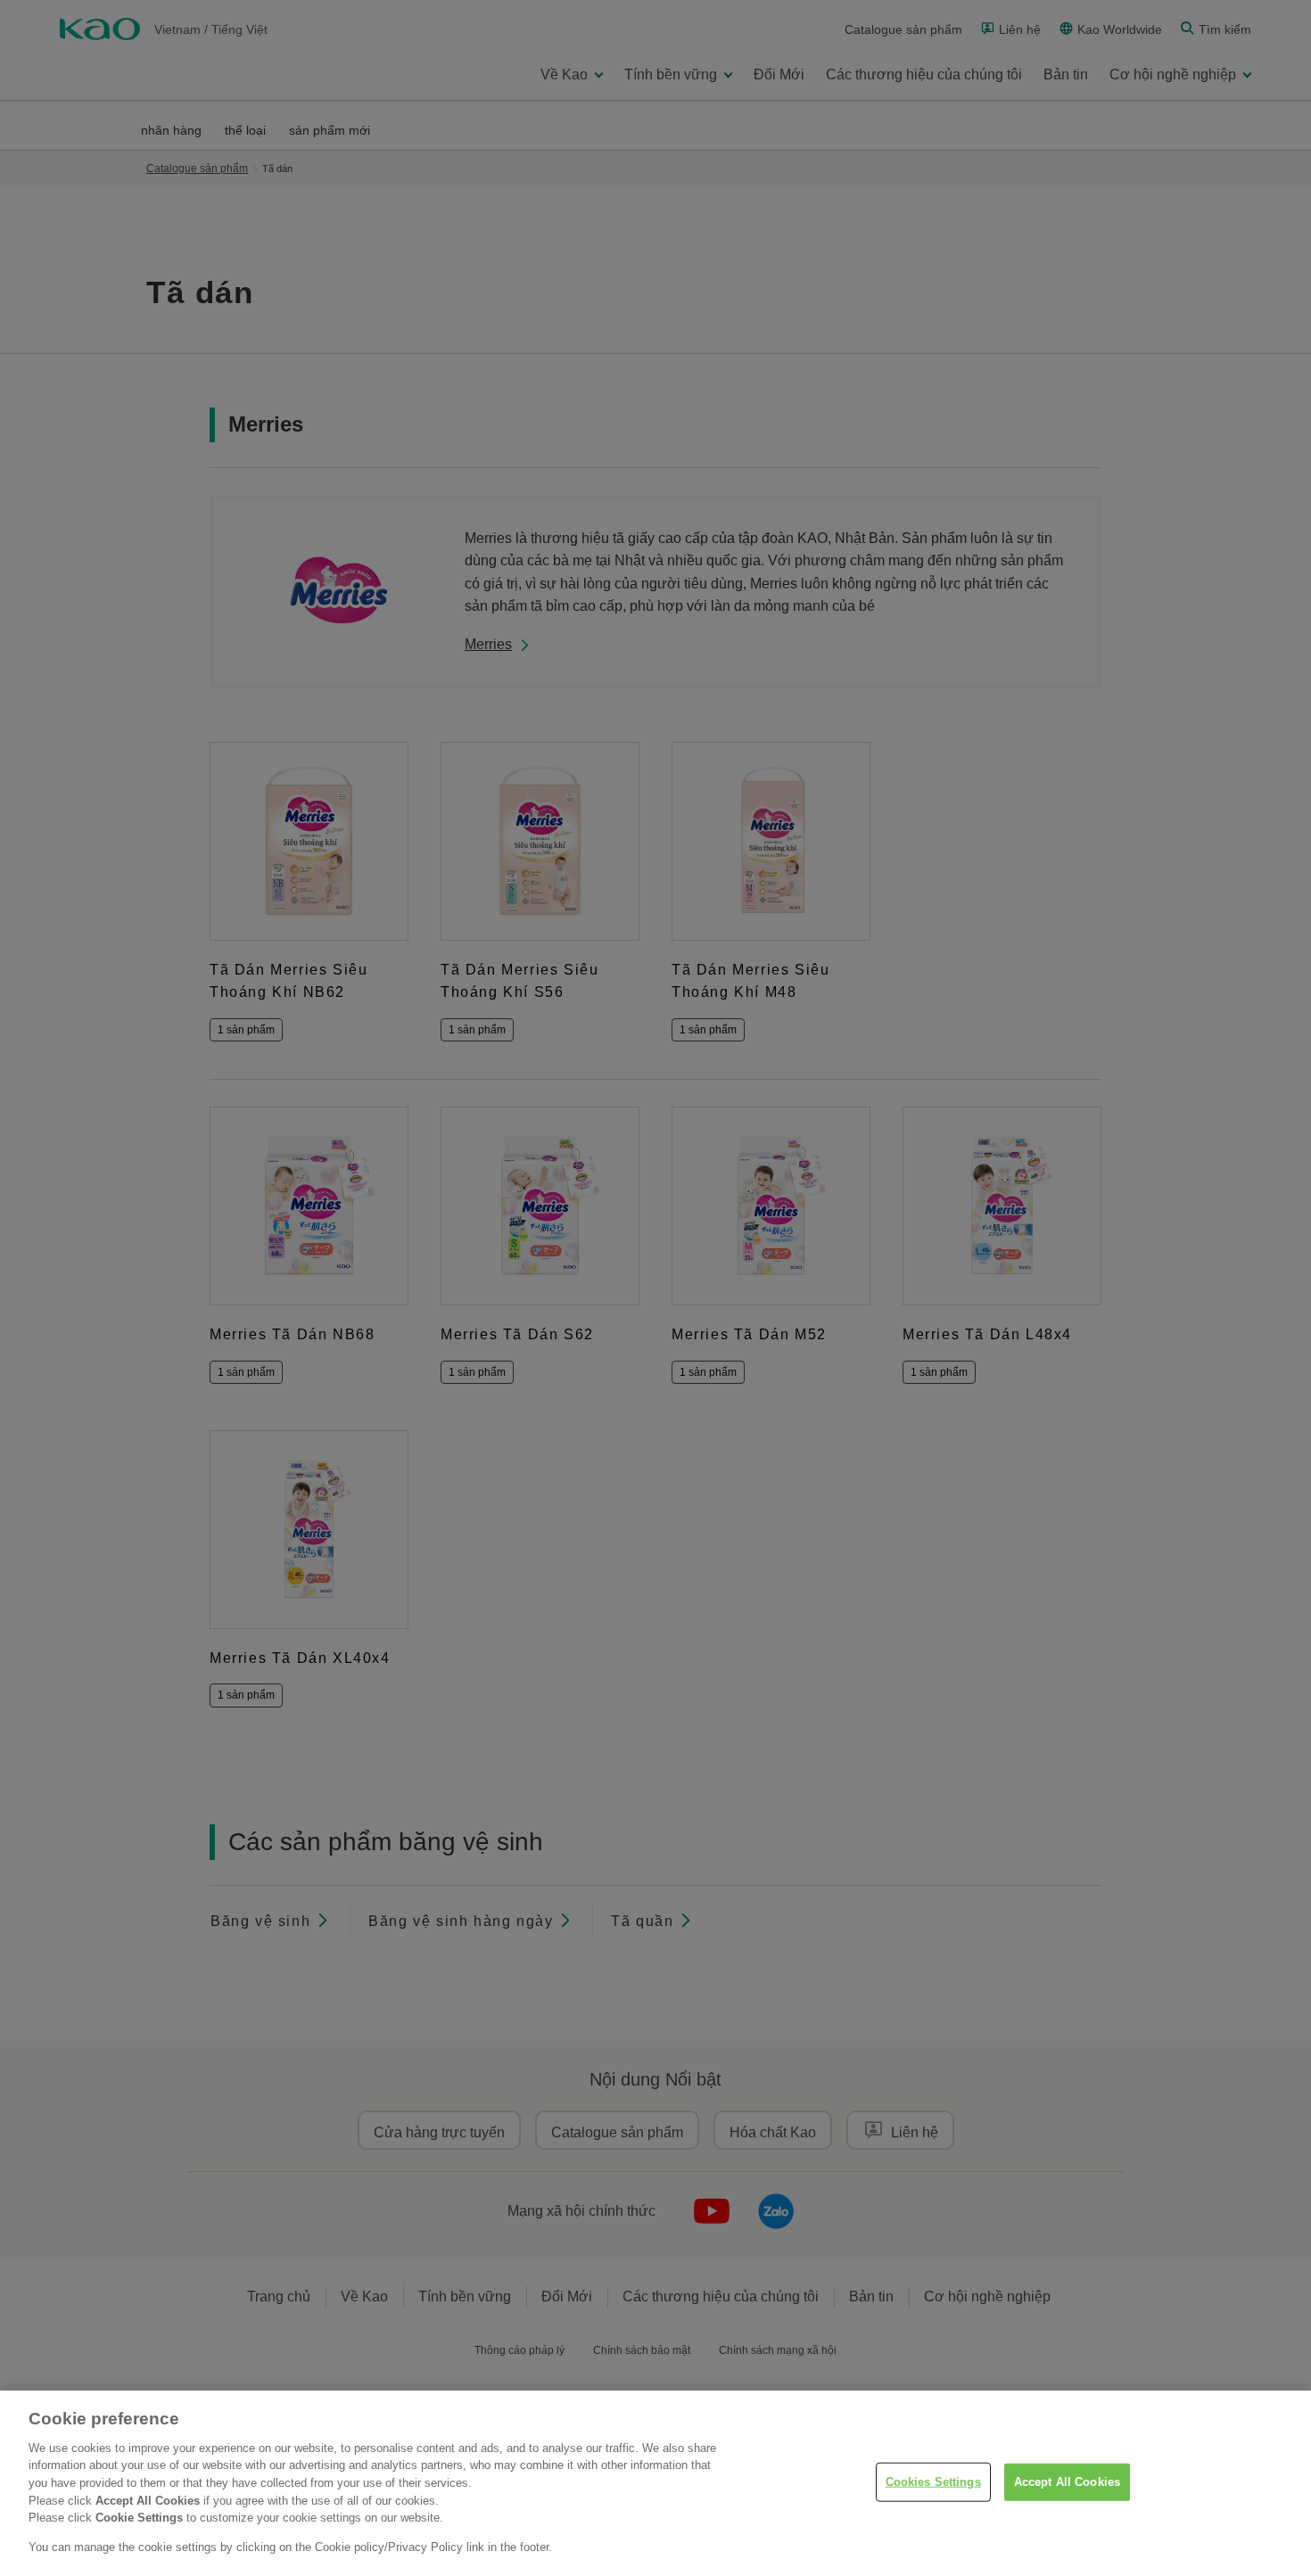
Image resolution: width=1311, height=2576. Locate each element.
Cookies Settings (933, 2482)
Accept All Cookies (1067, 2482)
